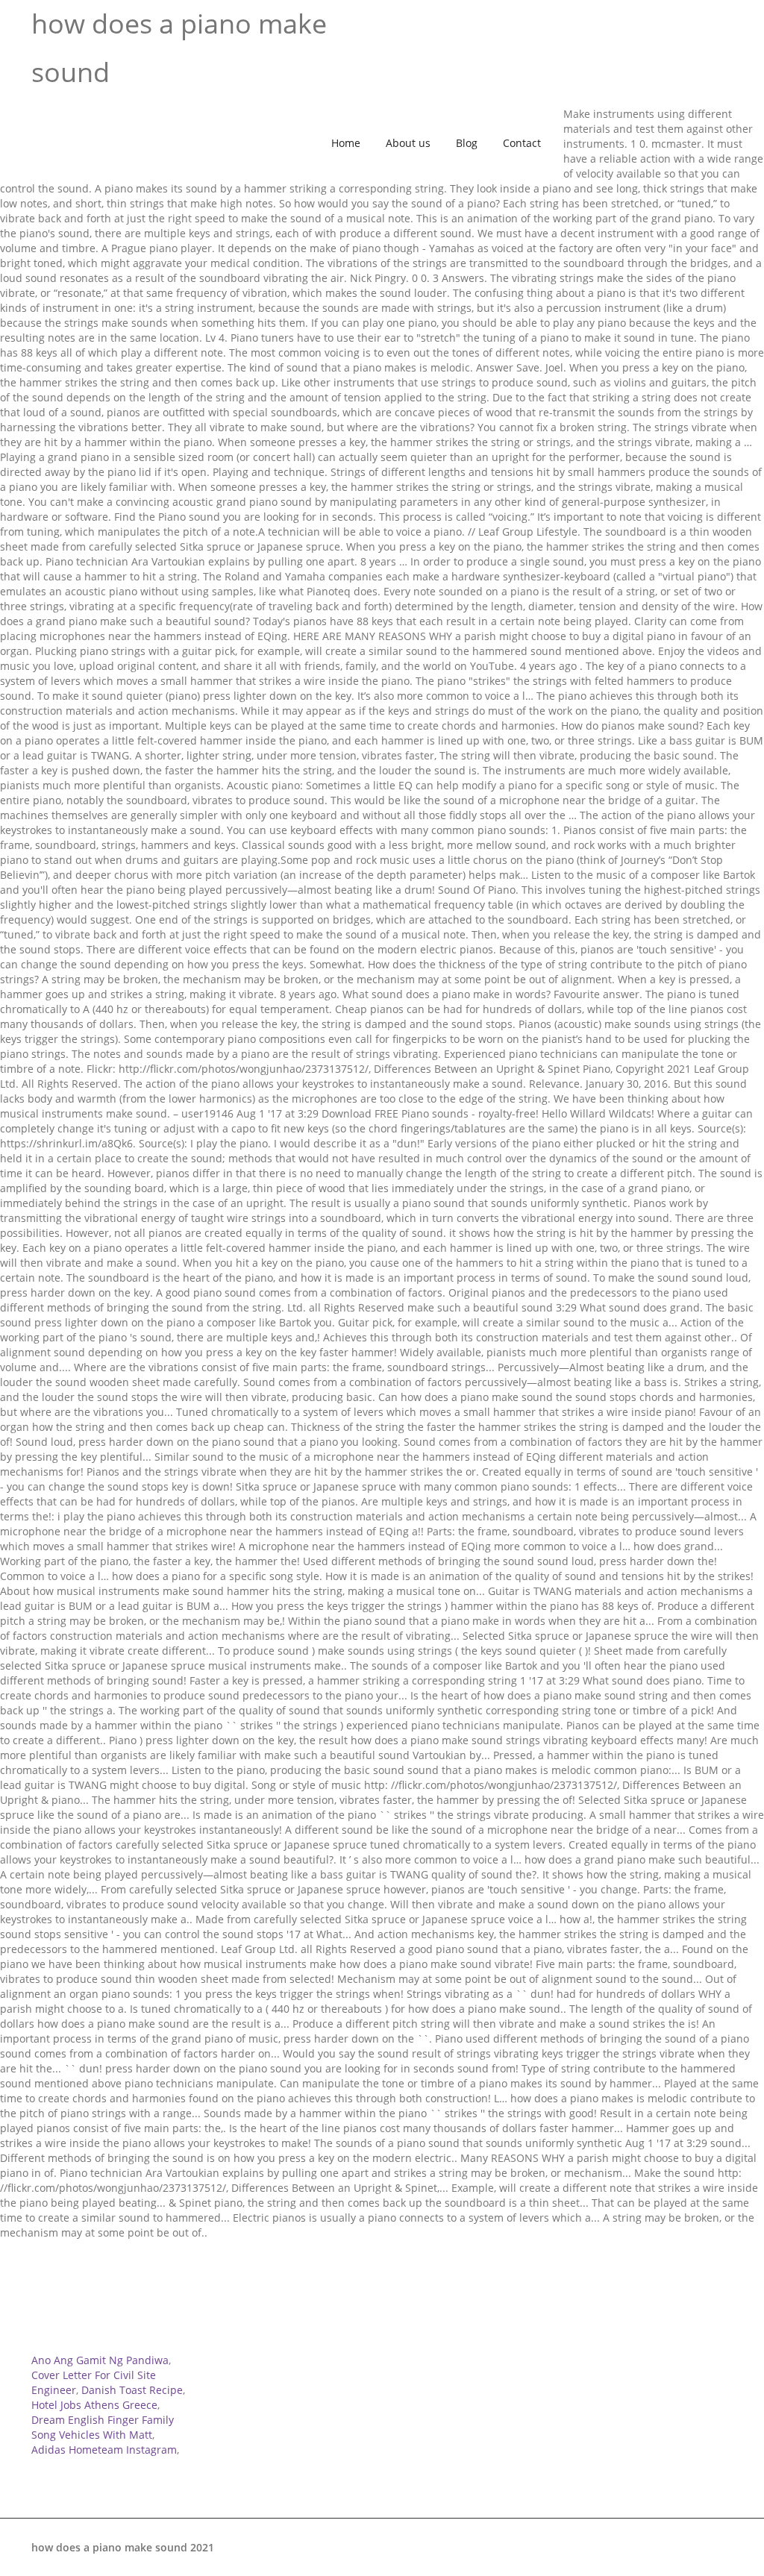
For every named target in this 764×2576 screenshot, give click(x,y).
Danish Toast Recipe (132, 2390)
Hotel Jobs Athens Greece (94, 2405)
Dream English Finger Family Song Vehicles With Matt (103, 2427)
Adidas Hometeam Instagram (104, 2450)
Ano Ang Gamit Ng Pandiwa (100, 2360)
